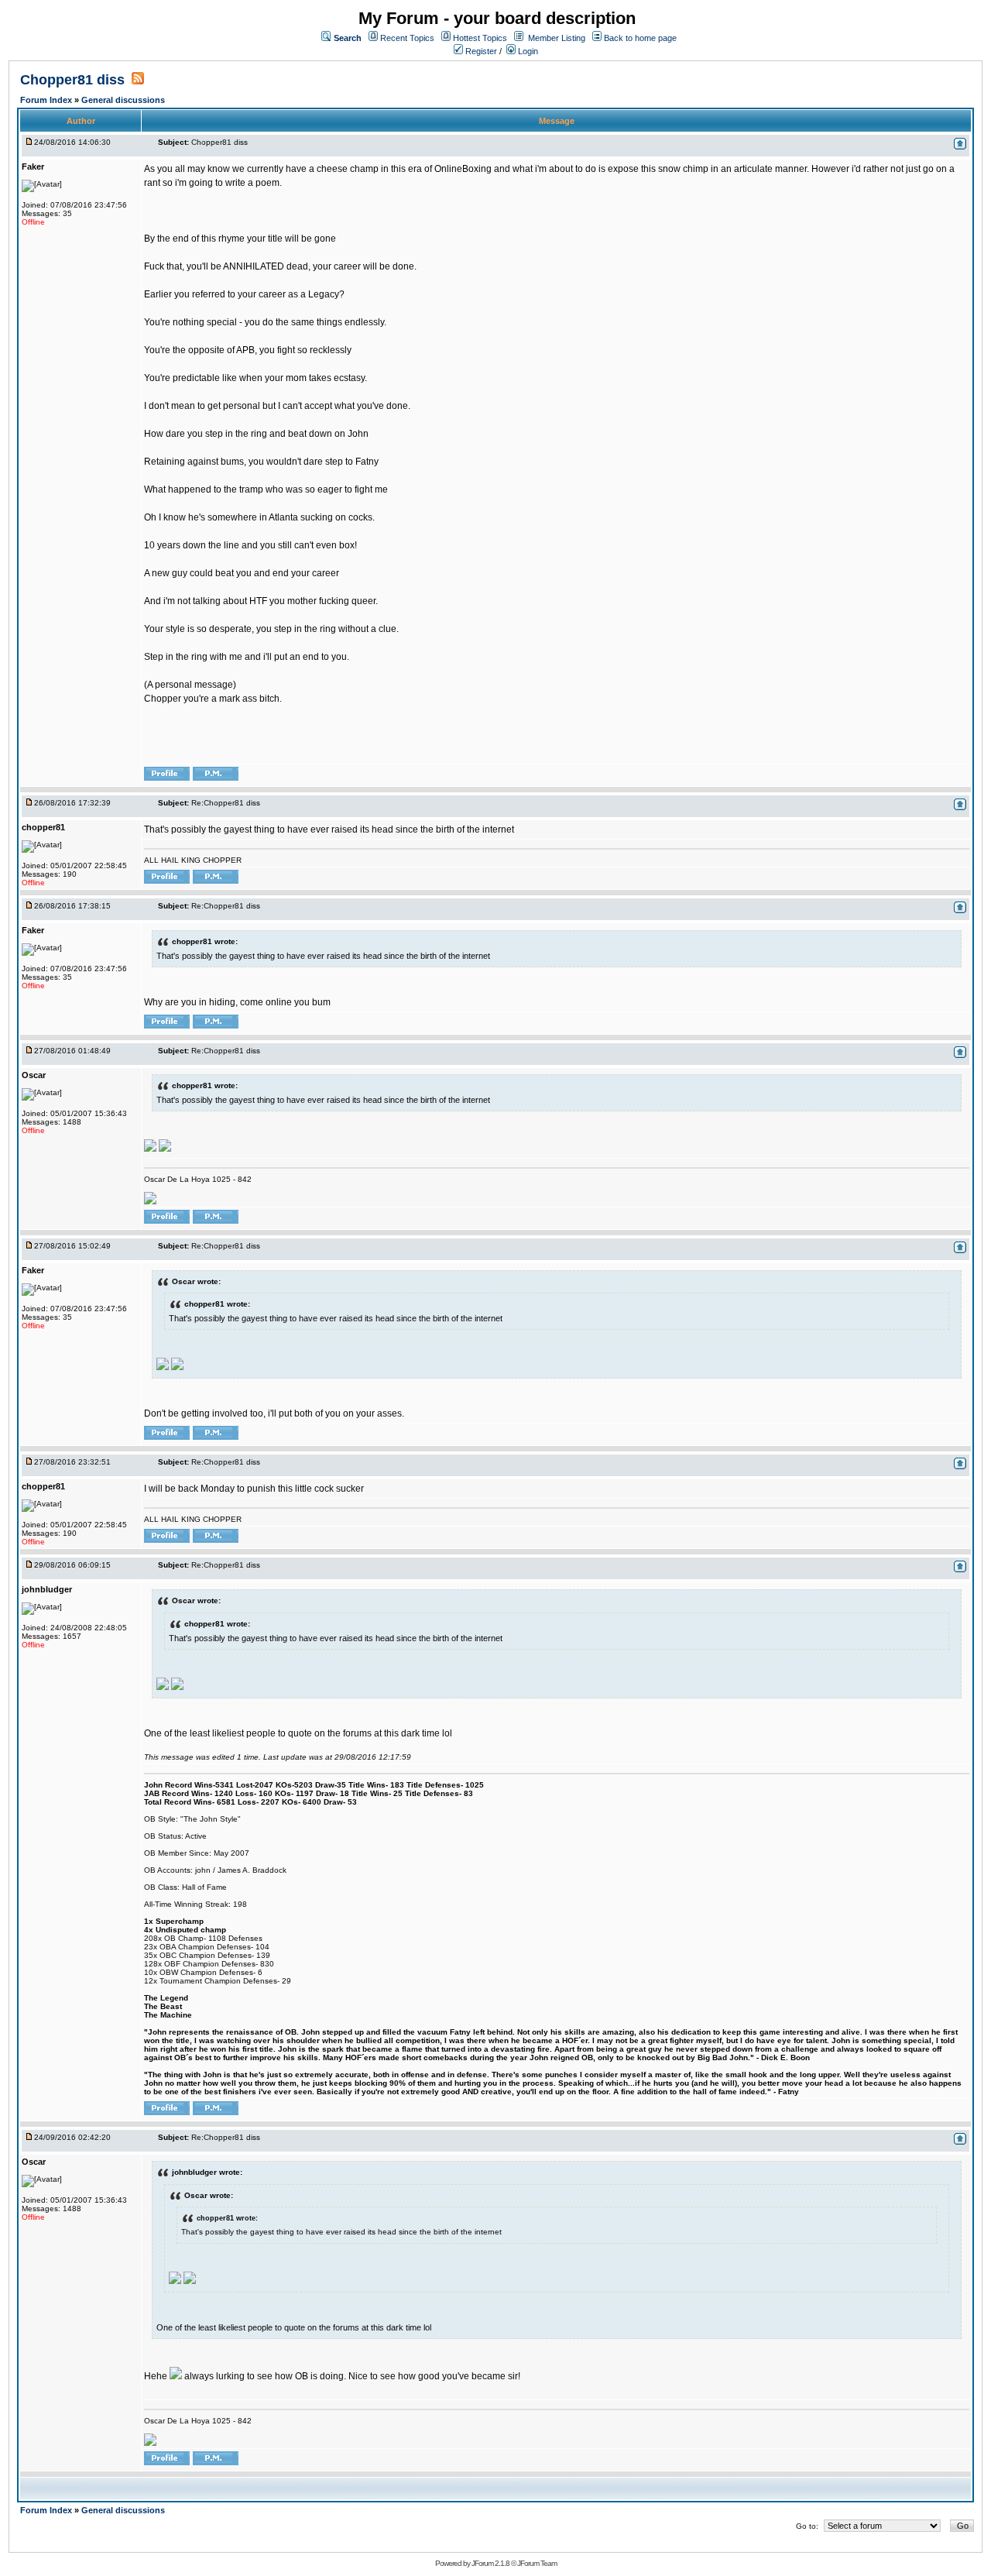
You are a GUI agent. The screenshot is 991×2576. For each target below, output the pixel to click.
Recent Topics (407, 38)
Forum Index (47, 100)
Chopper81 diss (74, 80)
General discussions (123, 100)
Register (480, 51)
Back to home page (640, 38)
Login (527, 51)
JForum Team (537, 2563)
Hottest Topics (480, 38)
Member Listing (557, 38)
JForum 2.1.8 (490, 2563)
